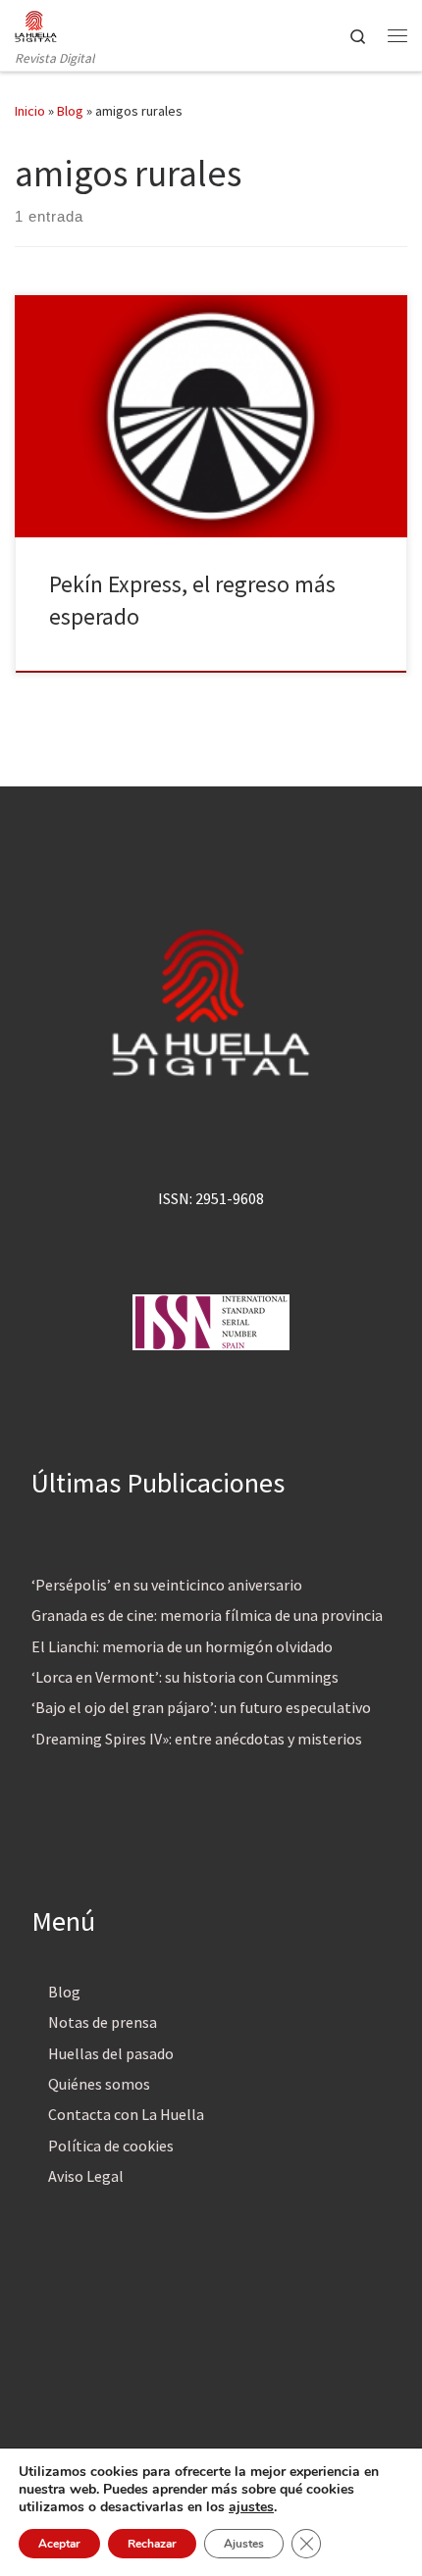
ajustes (251, 2507)
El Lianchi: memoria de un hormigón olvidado (182, 1646)
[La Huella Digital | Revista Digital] (36, 24)
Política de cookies (111, 2146)
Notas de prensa (103, 2022)
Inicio (30, 111)
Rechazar (152, 2544)
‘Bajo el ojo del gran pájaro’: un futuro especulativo (201, 1707)
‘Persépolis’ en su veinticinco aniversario (167, 1585)
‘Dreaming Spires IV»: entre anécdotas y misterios (197, 1739)
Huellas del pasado (111, 2053)
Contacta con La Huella (126, 2114)
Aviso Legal (86, 2176)
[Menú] (397, 35)
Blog (70, 111)
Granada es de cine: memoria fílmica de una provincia (207, 1615)
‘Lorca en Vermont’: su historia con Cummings (185, 1677)
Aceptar (59, 2544)
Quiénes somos (99, 2084)
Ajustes (244, 2544)
